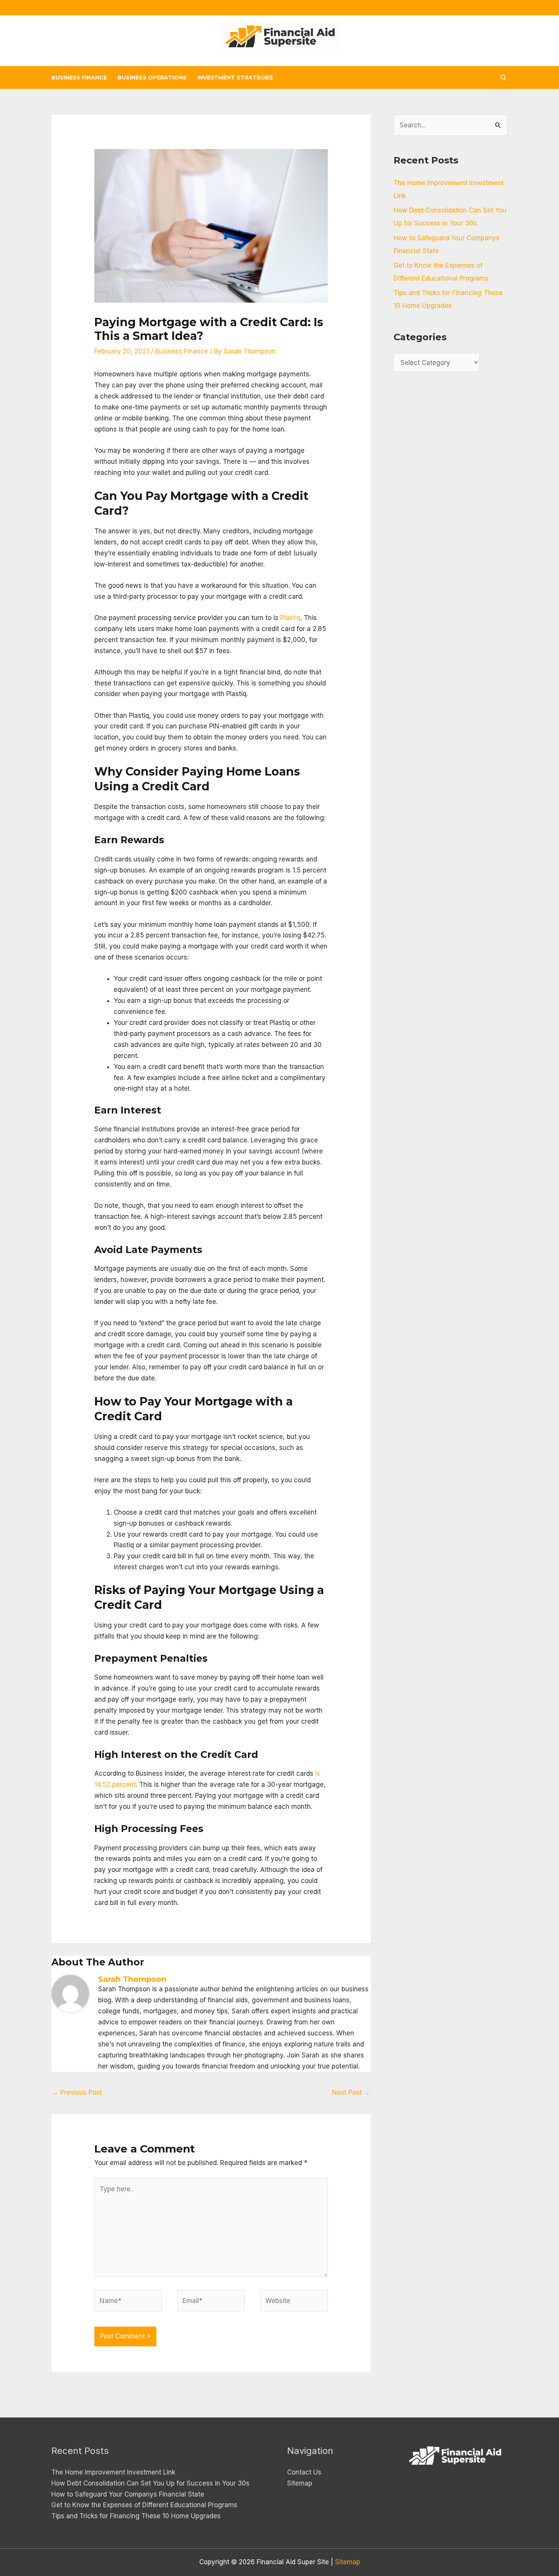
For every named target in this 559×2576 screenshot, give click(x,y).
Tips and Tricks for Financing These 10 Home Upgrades (136, 2516)
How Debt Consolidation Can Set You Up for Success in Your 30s (150, 2483)
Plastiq (290, 618)
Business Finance (182, 351)
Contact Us (304, 2472)
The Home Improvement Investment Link (113, 2472)
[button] (503, 78)
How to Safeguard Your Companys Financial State (128, 2494)
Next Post (351, 2092)
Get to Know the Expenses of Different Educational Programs (144, 2505)
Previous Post (77, 2092)
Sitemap (300, 2483)
